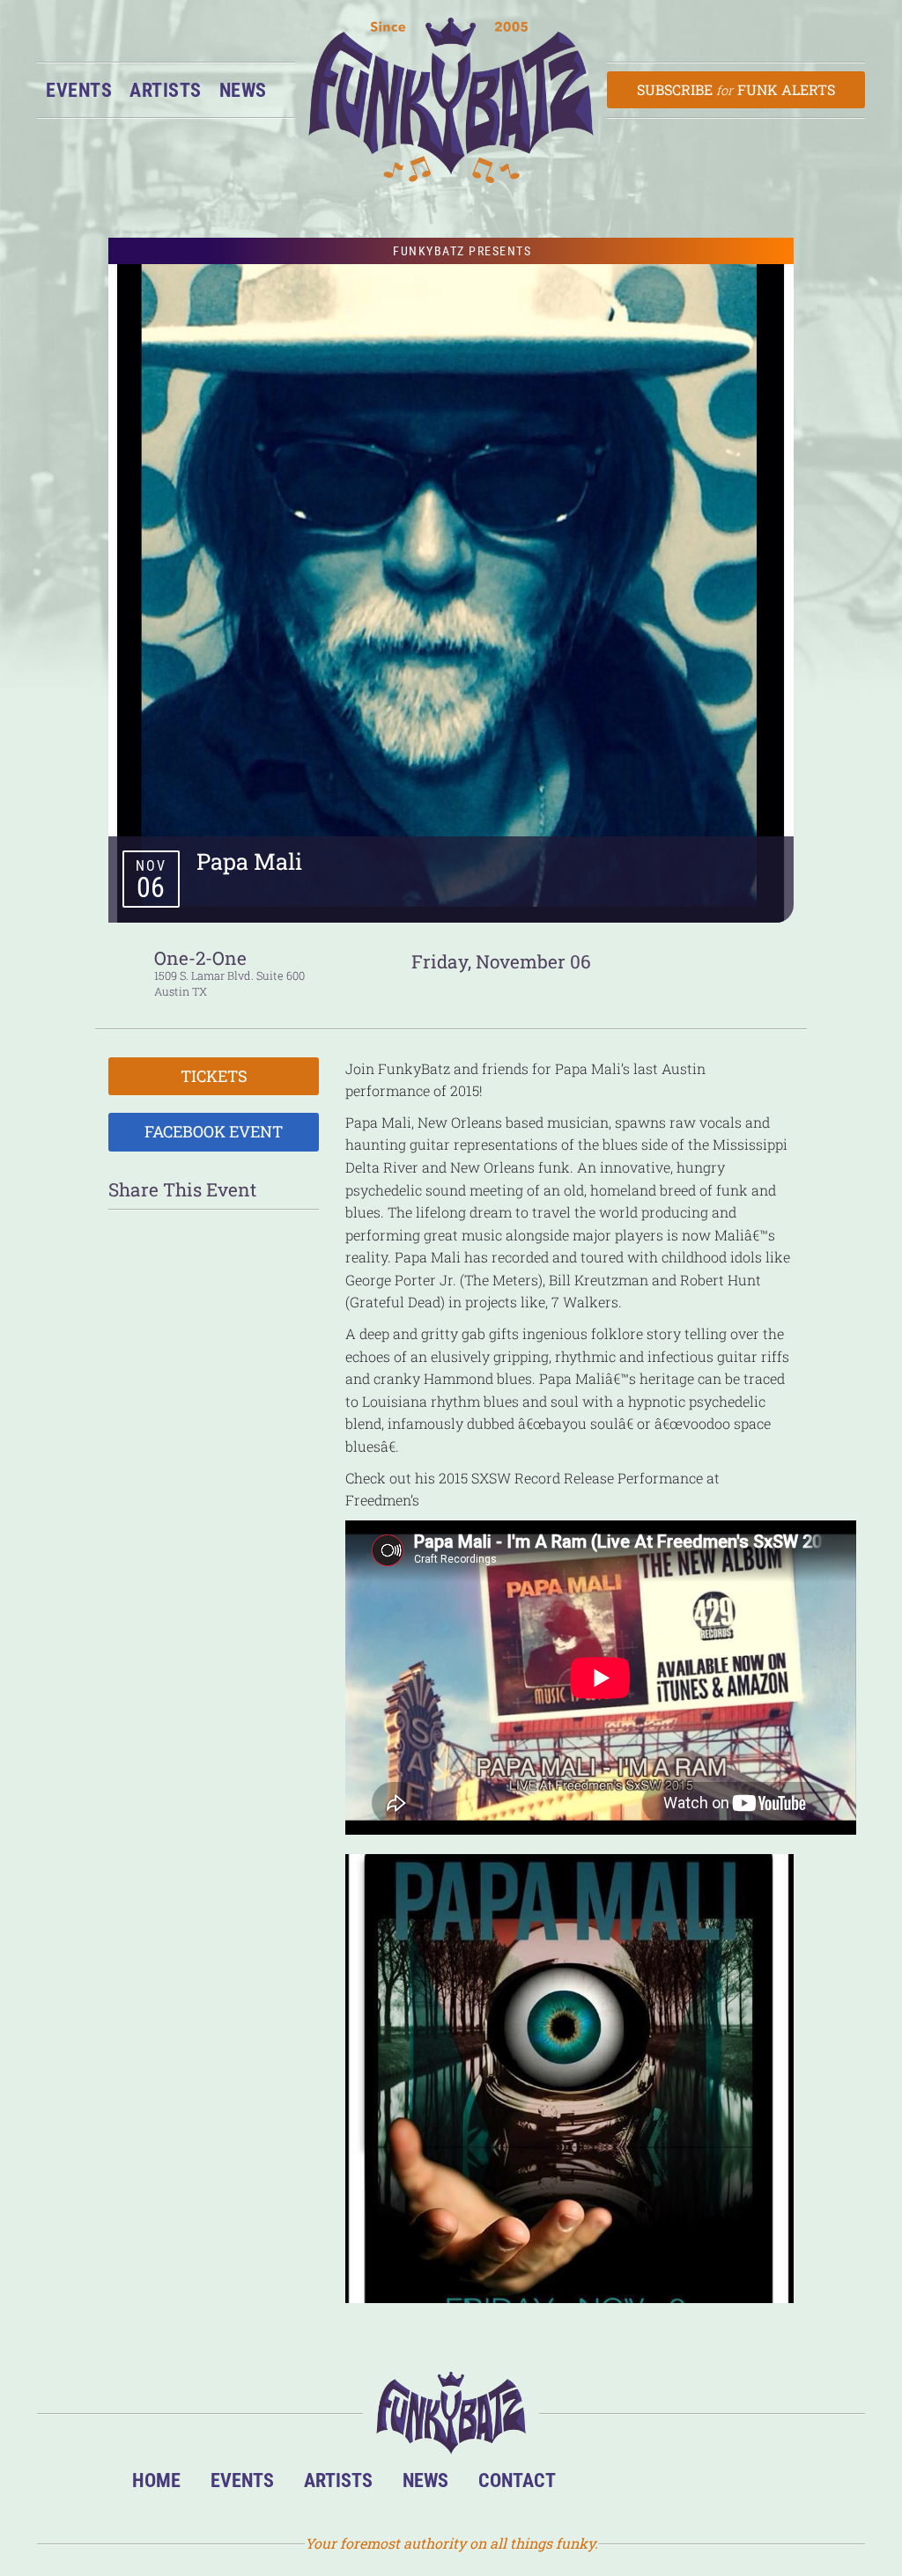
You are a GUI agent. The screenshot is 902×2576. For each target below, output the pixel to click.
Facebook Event (214, 1131)
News (243, 90)
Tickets (214, 1076)
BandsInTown (598, 2485)
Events (79, 90)
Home (156, 2480)
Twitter (705, 2485)
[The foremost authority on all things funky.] (451, 100)
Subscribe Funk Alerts (736, 89)
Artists (166, 90)
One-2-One (200, 958)
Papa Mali (249, 861)
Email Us (759, 2485)
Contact (517, 2480)
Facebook (651, 2485)
